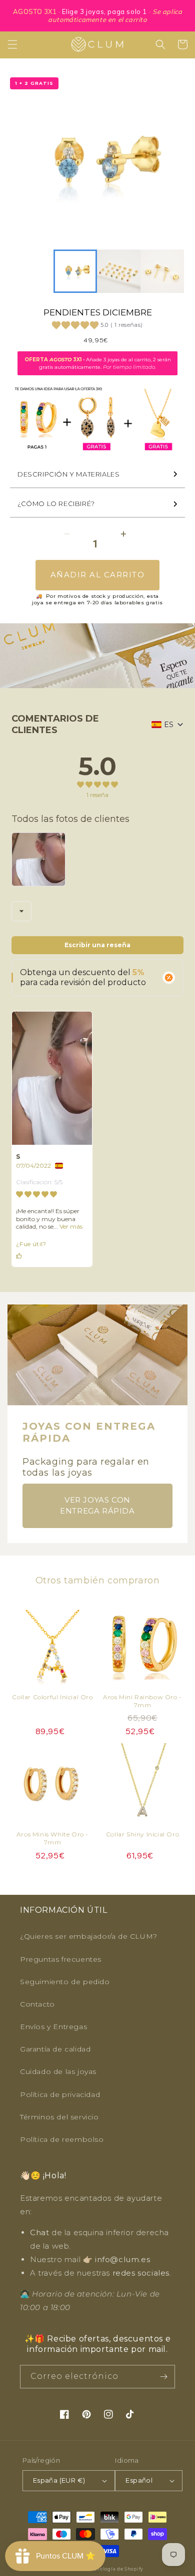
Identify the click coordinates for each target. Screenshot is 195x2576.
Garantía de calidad (55, 2049)
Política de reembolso (62, 2139)
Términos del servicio (59, 2117)
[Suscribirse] (163, 2377)
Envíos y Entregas (53, 2027)
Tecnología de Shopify (115, 2569)
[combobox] (21, 911)
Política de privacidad (60, 2094)
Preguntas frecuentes (61, 1959)
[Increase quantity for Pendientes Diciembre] (123, 534)
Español (139, 2480)
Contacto (37, 2004)
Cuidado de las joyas (58, 2071)
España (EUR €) (59, 2480)
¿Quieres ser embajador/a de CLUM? (89, 1936)
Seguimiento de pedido (65, 1982)
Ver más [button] (70, 1226)
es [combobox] (169, 725)
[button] (12, 44)
